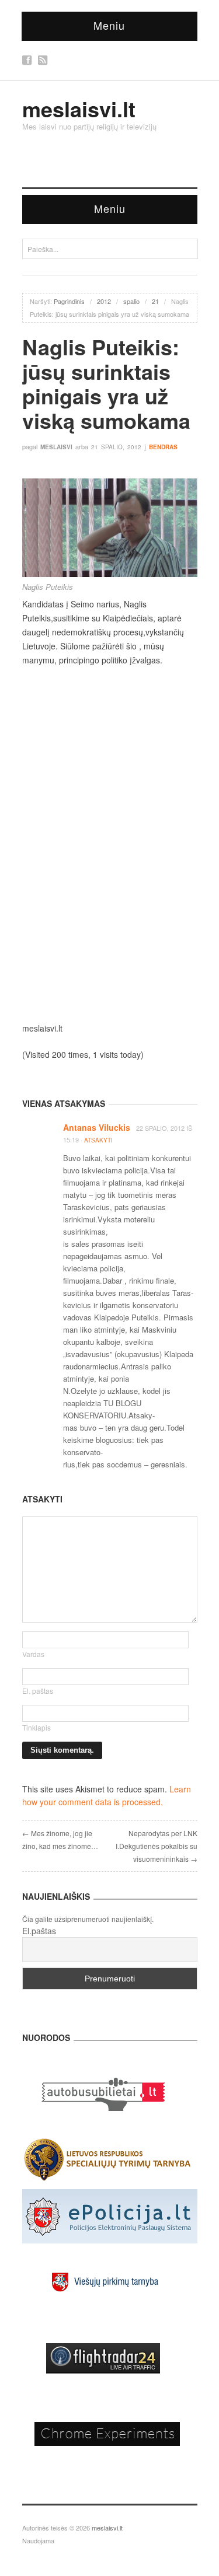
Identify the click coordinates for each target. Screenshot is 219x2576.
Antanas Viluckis (97, 1127)
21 (155, 301)
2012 (104, 301)
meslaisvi (56, 447)
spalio (131, 301)
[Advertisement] (109, 789)
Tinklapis (36, 1727)
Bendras (163, 447)
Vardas (33, 1654)
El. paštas (38, 1691)
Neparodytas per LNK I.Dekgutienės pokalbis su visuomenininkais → (157, 1846)
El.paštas (39, 1931)
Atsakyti (98, 1140)
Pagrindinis (69, 301)
